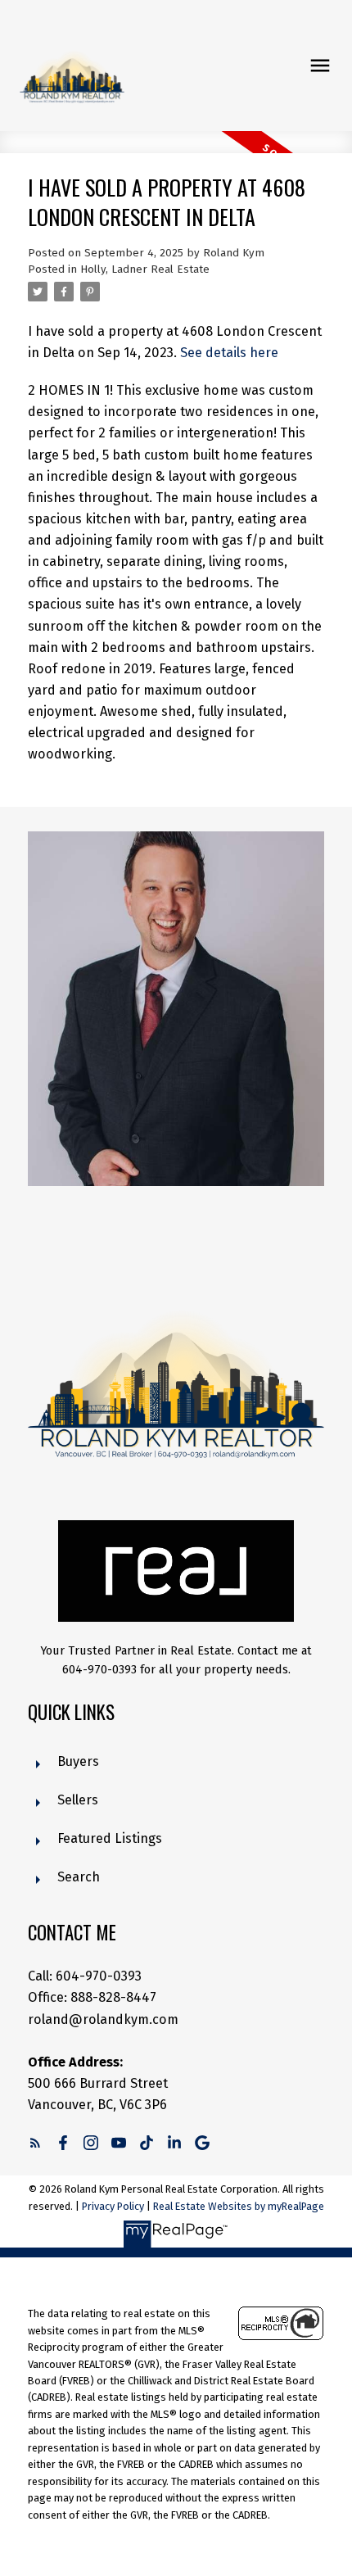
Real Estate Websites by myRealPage (239, 2206)
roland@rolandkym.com (103, 2019)
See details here (229, 353)
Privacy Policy (113, 2206)
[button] (35, 2143)
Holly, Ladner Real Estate (145, 269)
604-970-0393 (99, 1976)
